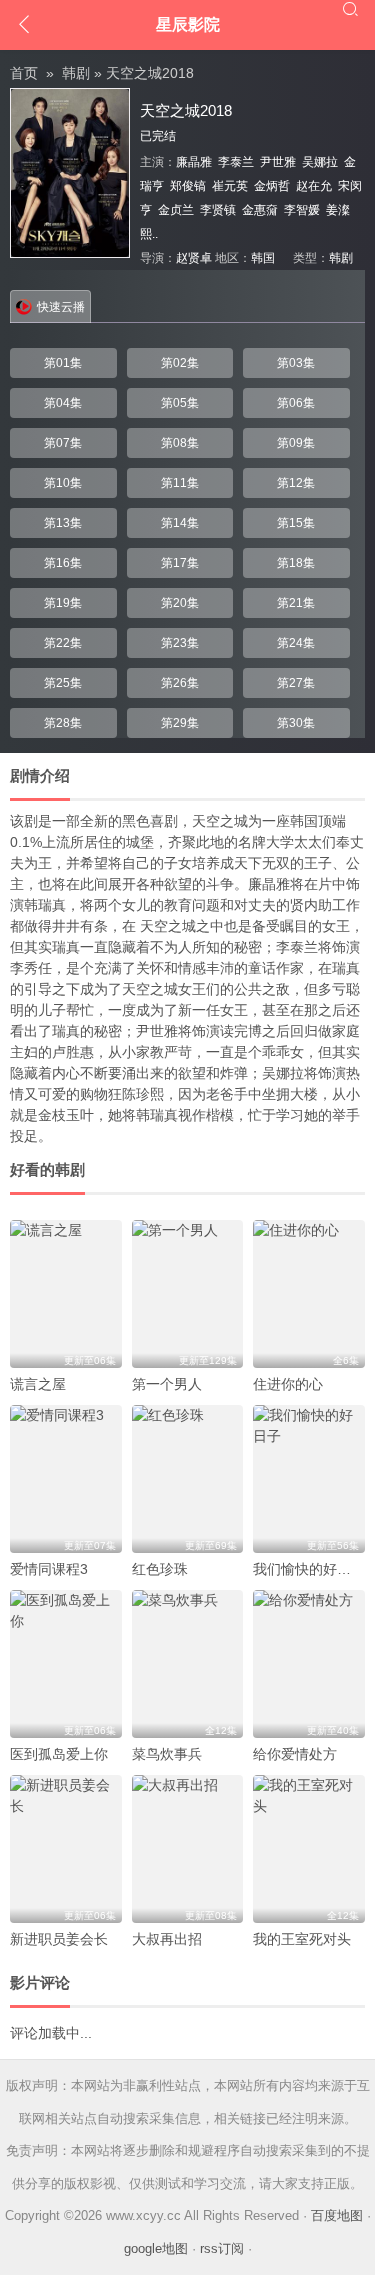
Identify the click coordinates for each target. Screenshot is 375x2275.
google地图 (156, 2248)
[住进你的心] (309, 1294)
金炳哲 (272, 186)
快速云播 (61, 307)
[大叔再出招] (188, 1849)
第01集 (63, 363)
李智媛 (302, 210)
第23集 (180, 643)
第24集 (296, 643)
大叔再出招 (167, 1939)
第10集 (63, 483)
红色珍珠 (160, 1569)
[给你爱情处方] (309, 1664)
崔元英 (230, 186)
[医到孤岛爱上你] (66, 1664)
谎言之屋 (38, 1384)
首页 (24, 73)
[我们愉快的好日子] (309, 1479)
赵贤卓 (194, 258)
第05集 (180, 403)
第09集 (296, 443)
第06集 (296, 403)
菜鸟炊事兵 (167, 1754)
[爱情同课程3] (66, 1479)
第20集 (180, 603)
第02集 (180, 363)
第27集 (296, 683)
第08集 (180, 443)
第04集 (63, 403)
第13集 (63, 523)
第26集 (180, 683)
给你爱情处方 (295, 1754)
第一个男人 (167, 1384)
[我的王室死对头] (309, 1849)
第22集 (63, 643)
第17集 (180, 563)
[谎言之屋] (66, 1294)
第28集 (63, 723)
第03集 (296, 363)
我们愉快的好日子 (309, 1569)
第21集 (296, 603)
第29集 (180, 723)
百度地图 (337, 2215)
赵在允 (314, 186)
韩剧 (76, 73)
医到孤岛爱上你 (59, 1754)
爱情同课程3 (49, 1569)
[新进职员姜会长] (66, 1849)
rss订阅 (222, 2248)
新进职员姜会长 (59, 1939)
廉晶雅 (194, 162)
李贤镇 (218, 210)
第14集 (180, 523)
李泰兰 (236, 162)
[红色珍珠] (188, 1479)
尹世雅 (278, 162)
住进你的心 (288, 1384)
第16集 (63, 563)
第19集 (63, 603)
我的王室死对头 (302, 1939)
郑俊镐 (188, 186)
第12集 (296, 483)
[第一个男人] (188, 1294)
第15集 (296, 523)
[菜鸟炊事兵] (188, 1664)
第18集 (296, 563)
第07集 (63, 443)
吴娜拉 (320, 162)
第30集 (296, 723)
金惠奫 (260, 210)
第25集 (63, 683)
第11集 (180, 483)
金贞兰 (176, 210)
